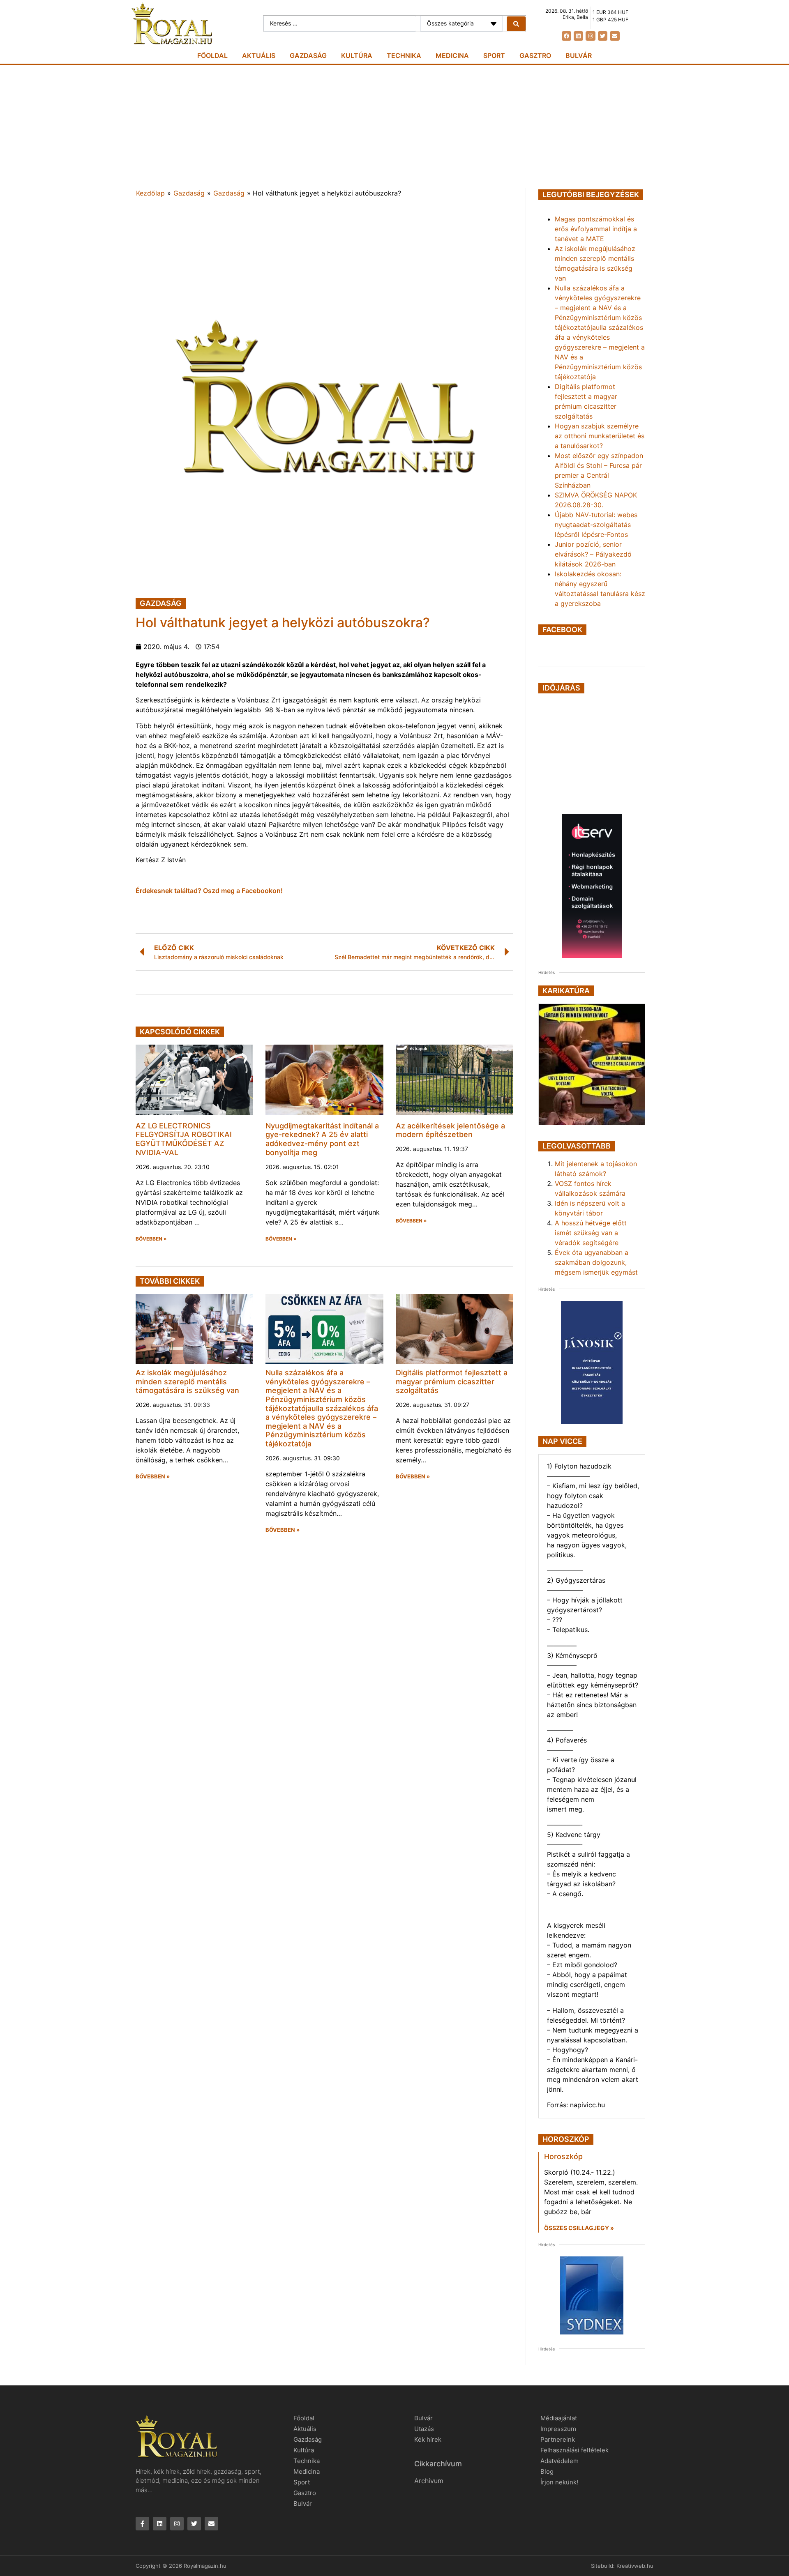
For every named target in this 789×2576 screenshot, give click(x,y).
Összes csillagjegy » (579, 2228)
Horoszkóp (563, 2156)
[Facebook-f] (142, 2524)
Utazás (424, 2429)
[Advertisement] (394, 127)
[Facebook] (566, 36)
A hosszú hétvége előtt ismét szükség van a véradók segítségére (591, 1233)
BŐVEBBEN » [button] (151, 1239)
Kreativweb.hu (635, 2566)
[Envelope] (615, 36)
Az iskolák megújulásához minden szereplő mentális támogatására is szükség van (187, 1381)
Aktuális (259, 55)
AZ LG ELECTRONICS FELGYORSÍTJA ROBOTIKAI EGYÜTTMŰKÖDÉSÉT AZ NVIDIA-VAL (184, 1139)
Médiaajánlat (559, 2418)
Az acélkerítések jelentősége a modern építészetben (450, 1130)
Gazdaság (308, 55)
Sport (494, 55)
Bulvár (579, 55)
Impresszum (558, 2429)
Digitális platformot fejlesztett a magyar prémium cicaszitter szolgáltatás (452, 1381)
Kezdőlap (150, 193)
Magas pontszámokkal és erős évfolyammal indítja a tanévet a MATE (596, 229)
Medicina (452, 55)
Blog (547, 2471)
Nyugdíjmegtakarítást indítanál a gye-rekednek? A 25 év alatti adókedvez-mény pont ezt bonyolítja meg (322, 1139)
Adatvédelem (559, 2461)
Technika (404, 55)
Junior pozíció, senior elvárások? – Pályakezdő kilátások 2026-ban (593, 554)
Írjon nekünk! (559, 2482)
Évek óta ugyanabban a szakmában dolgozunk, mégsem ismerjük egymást (596, 1262)
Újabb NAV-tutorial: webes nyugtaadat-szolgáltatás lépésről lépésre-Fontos (596, 525)
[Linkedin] (578, 36)
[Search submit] (516, 24)
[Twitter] (603, 36)
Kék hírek (428, 2439)
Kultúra (357, 55)
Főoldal (212, 55)
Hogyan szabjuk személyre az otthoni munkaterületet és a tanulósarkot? (600, 436)
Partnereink (558, 2439)
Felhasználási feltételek (574, 2450)
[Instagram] (590, 36)
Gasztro (535, 55)
